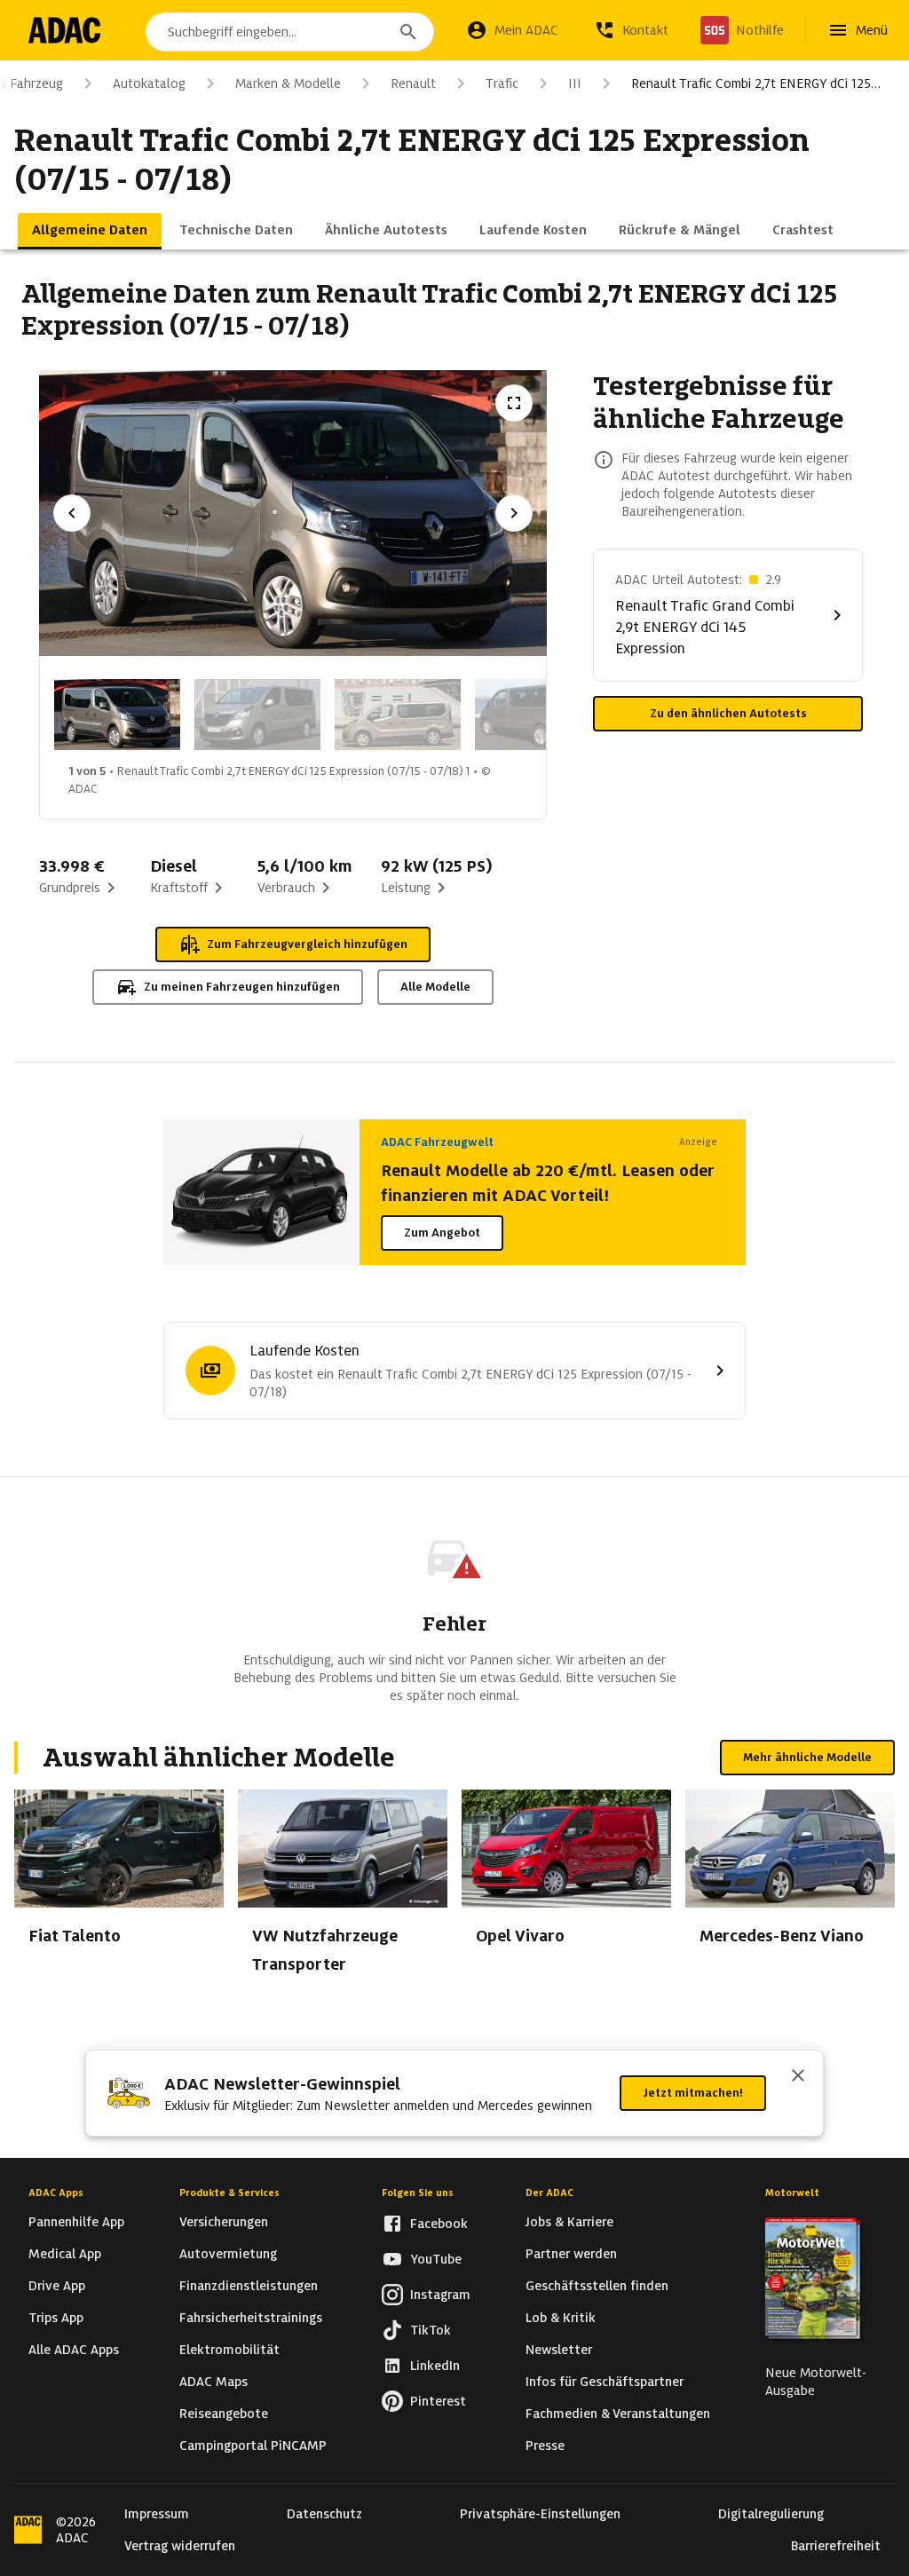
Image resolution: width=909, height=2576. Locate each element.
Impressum (157, 2514)
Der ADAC (549, 2193)
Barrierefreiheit (836, 2546)
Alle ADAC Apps (74, 2350)
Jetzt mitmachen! (693, 2093)
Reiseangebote (224, 2414)
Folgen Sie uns (418, 2193)
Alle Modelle (435, 987)
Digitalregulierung (771, 2514)
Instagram (440, 2295)
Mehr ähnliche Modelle (807, 1757)
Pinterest (438, 2401)
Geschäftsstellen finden (597, 2286)
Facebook (439, 2224)
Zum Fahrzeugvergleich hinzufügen (307, 944)
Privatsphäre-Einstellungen (540, 2514)
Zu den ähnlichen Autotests (728, 713)
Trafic (502, 83)
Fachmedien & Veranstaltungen (618, 2414)
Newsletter (559, 2350)
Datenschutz (324, 2514)
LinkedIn (435, 2366)
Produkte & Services (229, 2193)
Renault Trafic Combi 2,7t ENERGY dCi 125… (756, 83)
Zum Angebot (442, 1233)
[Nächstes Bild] (514, 513)
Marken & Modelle (288, 83)
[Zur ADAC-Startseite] (64, 30)
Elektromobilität (229, 2350)
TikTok (431, 2330)
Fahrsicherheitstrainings (251, 2318)
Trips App (56, 2318)
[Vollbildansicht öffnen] (514, 403)
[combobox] (290, 32)
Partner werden (571, 2254)
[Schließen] (798, 2077)
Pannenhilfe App (76, 2222)
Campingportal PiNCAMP (253, 2446)
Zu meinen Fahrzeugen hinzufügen (242, 987)
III (575, 83)
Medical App (65, 2254)
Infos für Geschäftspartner (605, 2382)
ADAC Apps (56, 2193)
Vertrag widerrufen (180, 2546)
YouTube (436, 2259)
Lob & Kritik (561, 2318)
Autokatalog (149, 83)
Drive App (57, 2286)
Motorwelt (792, 2193)
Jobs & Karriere (569, 2222)
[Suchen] (408, 32)
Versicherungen (224, 2222)
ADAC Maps (213, 2382)
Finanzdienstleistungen (249, 2286)
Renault (413, 83)
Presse (545, 2446)
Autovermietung (228, 2254)
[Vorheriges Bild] (72, 513)
